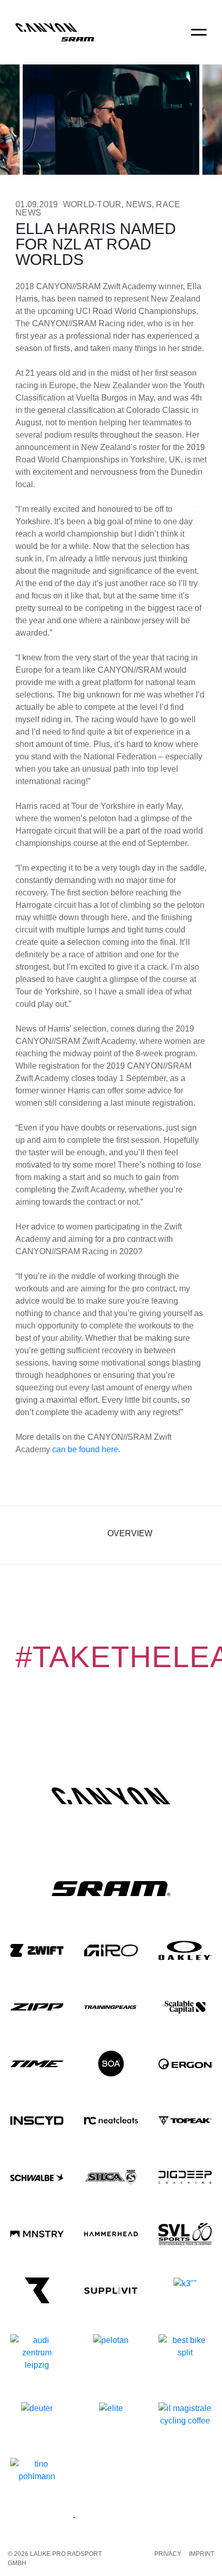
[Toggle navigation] (199, 39)
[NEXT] (197, 1535)
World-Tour (92, 204)
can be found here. (86, 1449)
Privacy (168, 2554)
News (139, 204)
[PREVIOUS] (25, 1535)
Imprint (202, 2554)
